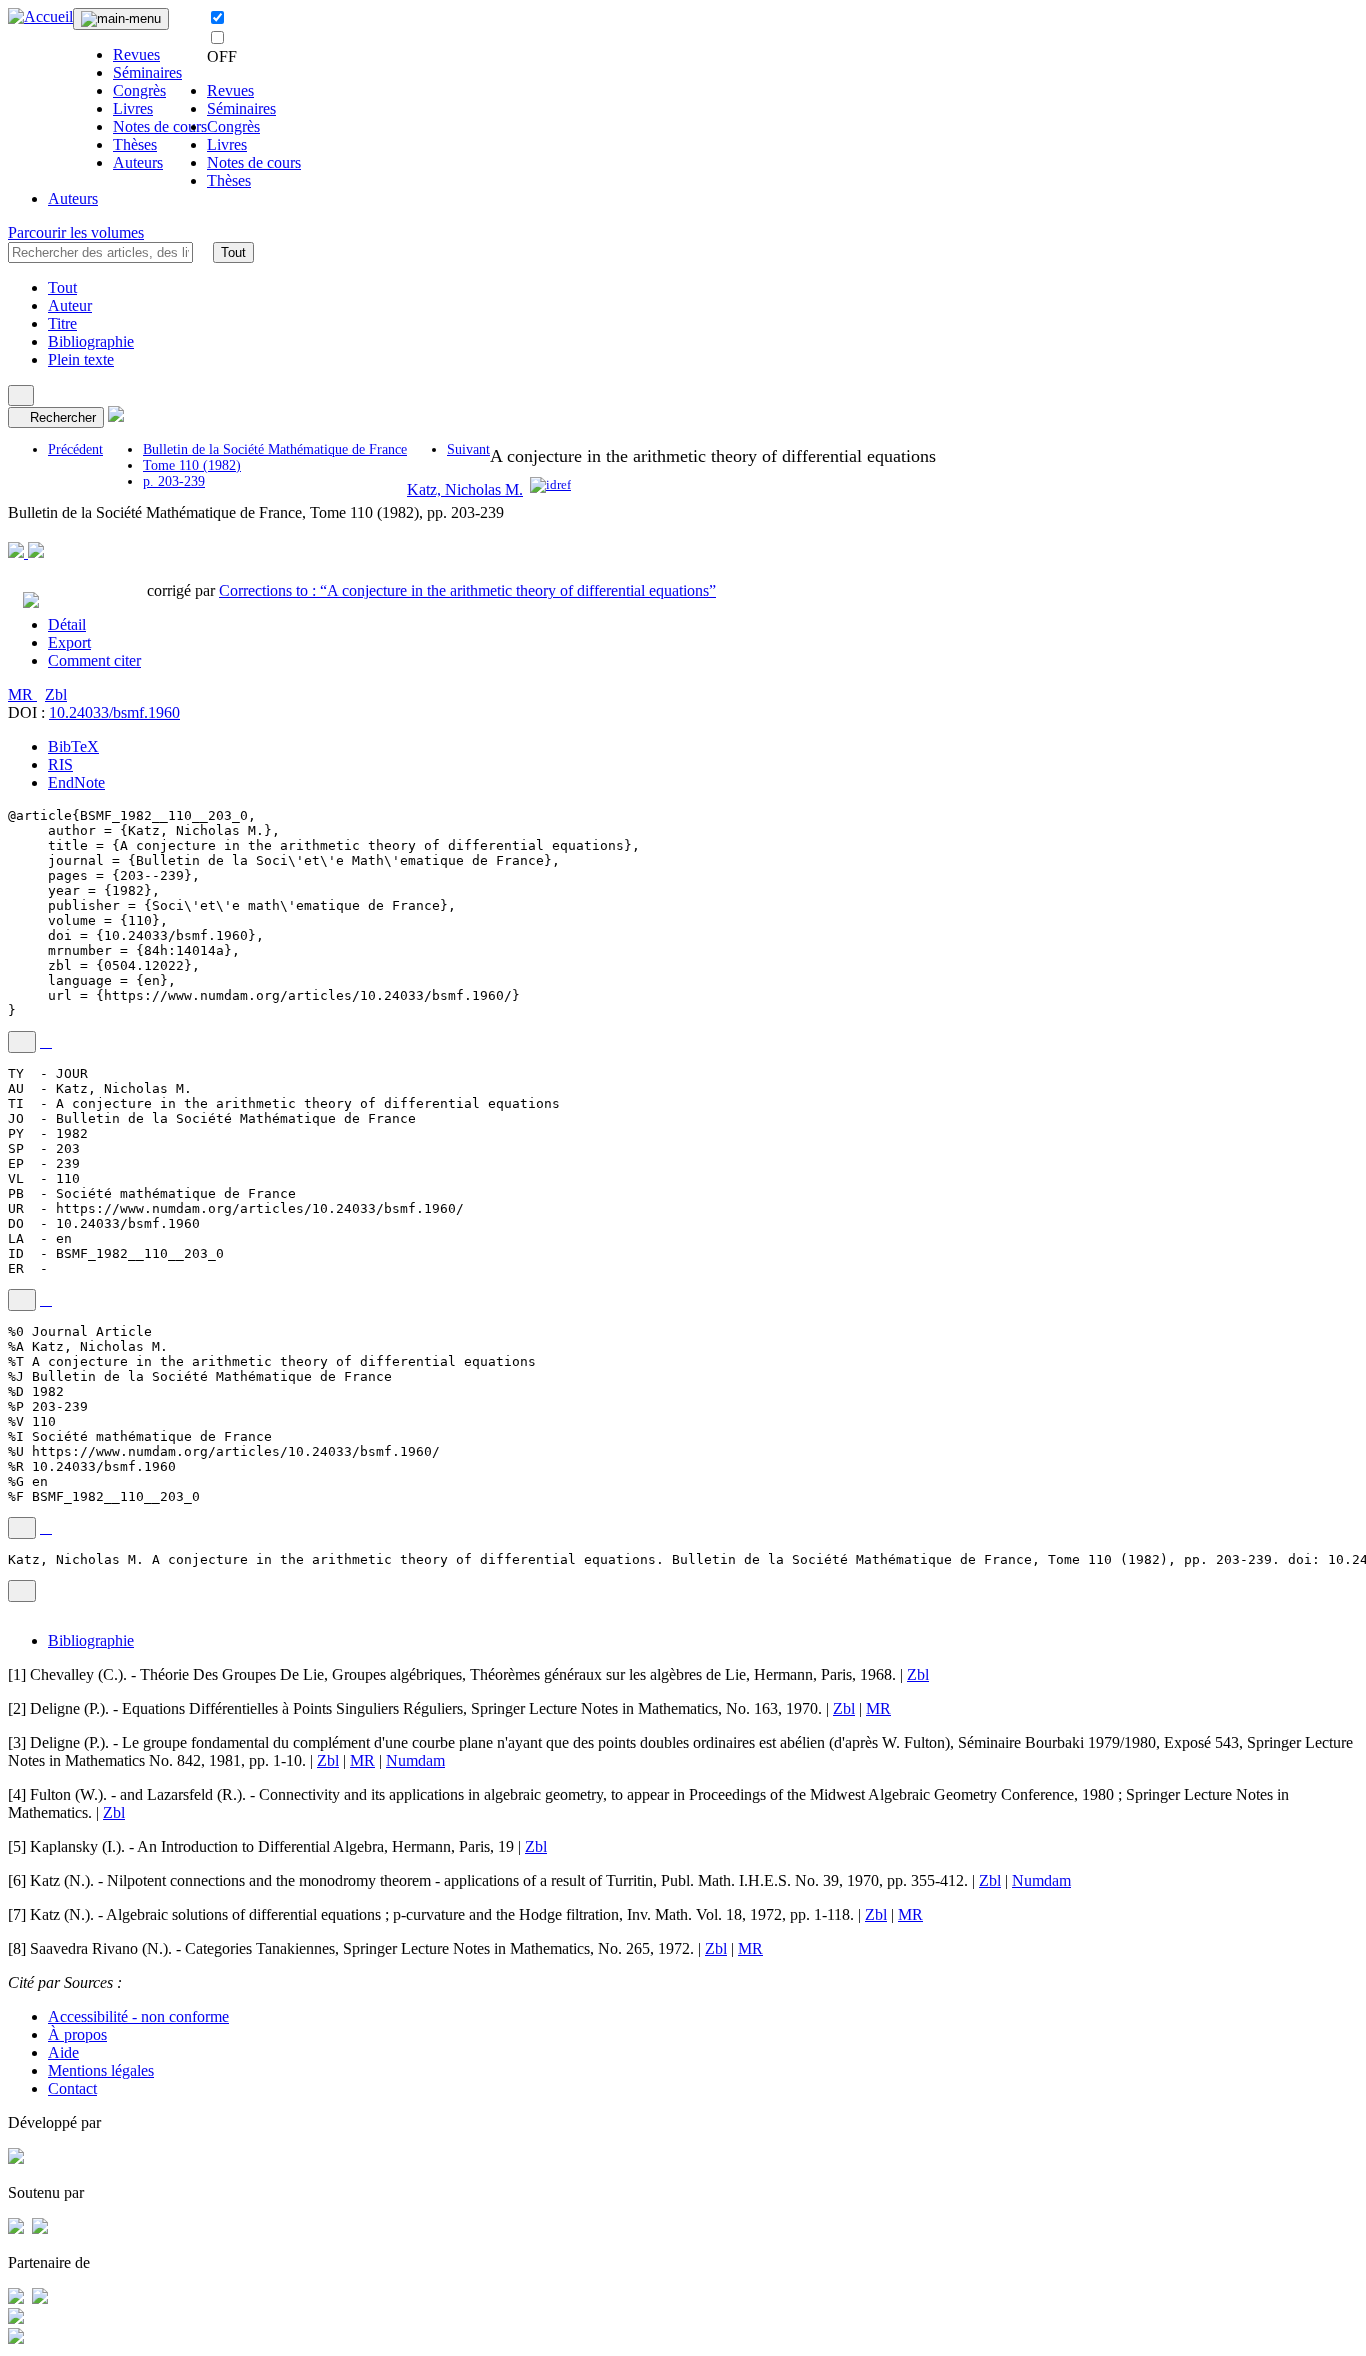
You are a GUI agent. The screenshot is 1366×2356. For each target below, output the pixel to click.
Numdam (415, 1760)
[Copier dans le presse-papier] (22, 1042)
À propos (77, 2034)
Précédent (75, 449)
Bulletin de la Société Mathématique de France (275, 449)
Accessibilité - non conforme (138, 2016)
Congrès (139, 90)
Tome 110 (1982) (192, 465)
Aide (63, 2052)
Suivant (468, 449)
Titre (62, 323)
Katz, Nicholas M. (465, 489)
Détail (67, 624)
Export (69, 642)
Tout (233, 252)
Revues (136, 54)
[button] (203, 252)
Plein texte (81, 359)
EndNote (76, 782)
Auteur (70, 305)
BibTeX (73, 746)
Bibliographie (91, 341)
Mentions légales (101, 2070)
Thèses (135, 144)
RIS (60, 764)
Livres (133, 108)
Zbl (56, 694)
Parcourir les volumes (76, 232)
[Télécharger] (46, 1042)
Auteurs (138, 162)
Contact (72, 2088)
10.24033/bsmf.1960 (114, 712)
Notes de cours (160, 126)
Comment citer (94, 660)
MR (22, 694)
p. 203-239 (174, 481)
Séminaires (147, 72)
